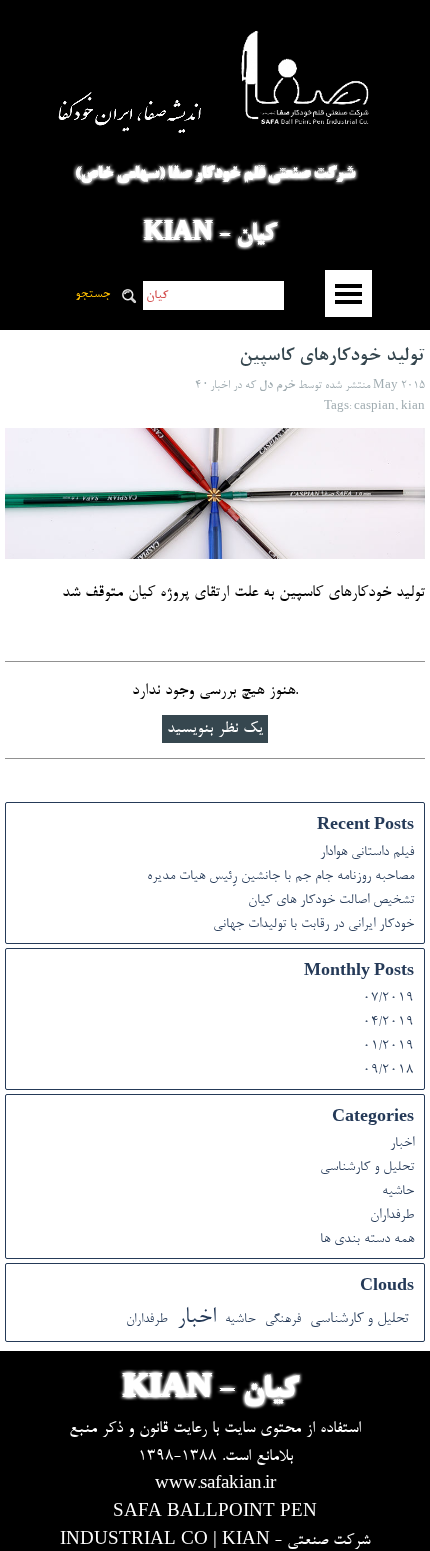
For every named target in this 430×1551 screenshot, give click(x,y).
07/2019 (388, 999)
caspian (374, 407)
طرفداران (392, 1216)
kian (413, 407)
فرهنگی (283, 1319)
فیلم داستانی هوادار (367, 853)
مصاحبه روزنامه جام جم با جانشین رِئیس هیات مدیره (280, 877)
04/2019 (388, 1023)
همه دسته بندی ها (367, 1240)
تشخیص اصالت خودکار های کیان (331, 901)
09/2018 (388, 1071)
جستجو (92, 295)
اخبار (402, 1144)
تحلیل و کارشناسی (367, 1168)
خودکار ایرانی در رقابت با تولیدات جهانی (313, 925)
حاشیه (398, 1192)
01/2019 (388, 1047)
